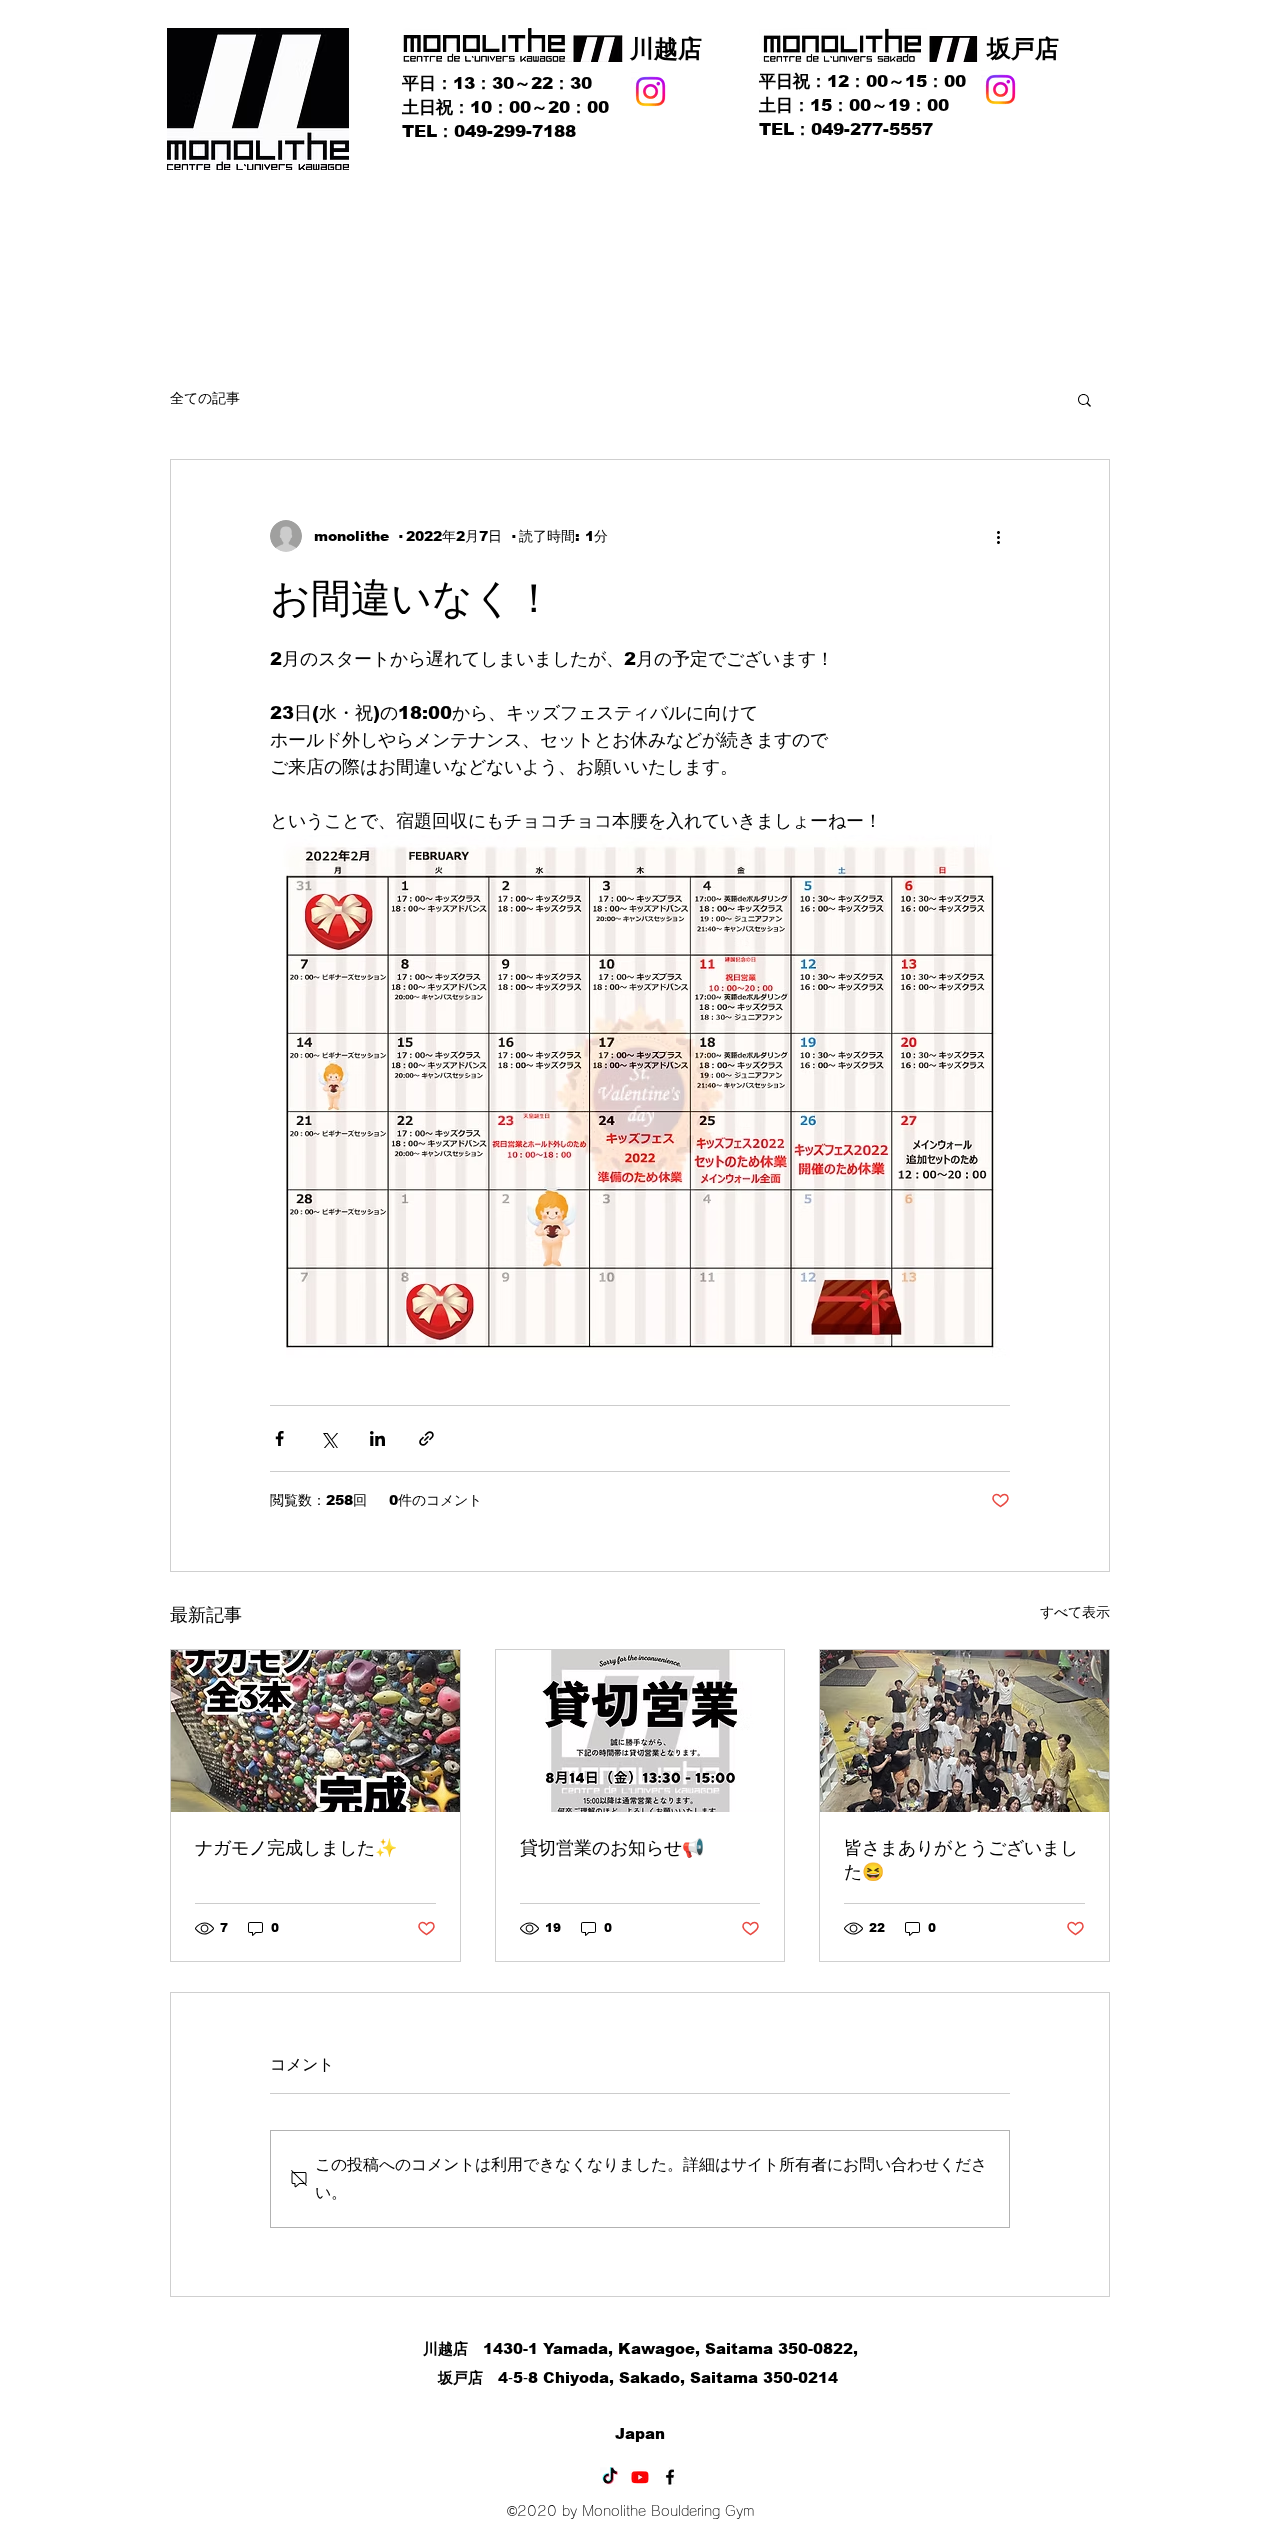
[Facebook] (670, 2477)
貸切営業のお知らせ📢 (612, 1848)
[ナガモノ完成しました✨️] (315, 1731)
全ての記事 (205, 398)
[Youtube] (640, 2477)
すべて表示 (1075, 1612)
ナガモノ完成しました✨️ (296, 1848)
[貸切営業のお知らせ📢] (640, 1731)
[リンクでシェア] (426, 1438)
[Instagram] (650, 91)
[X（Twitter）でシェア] (328, 1438)
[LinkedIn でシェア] (377, 1438)
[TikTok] (610, 2477)
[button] (1084, 399)
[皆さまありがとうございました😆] (964, 1731)
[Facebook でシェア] (279, 1438)
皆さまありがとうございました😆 (961, 1860)
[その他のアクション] (998, 536)
